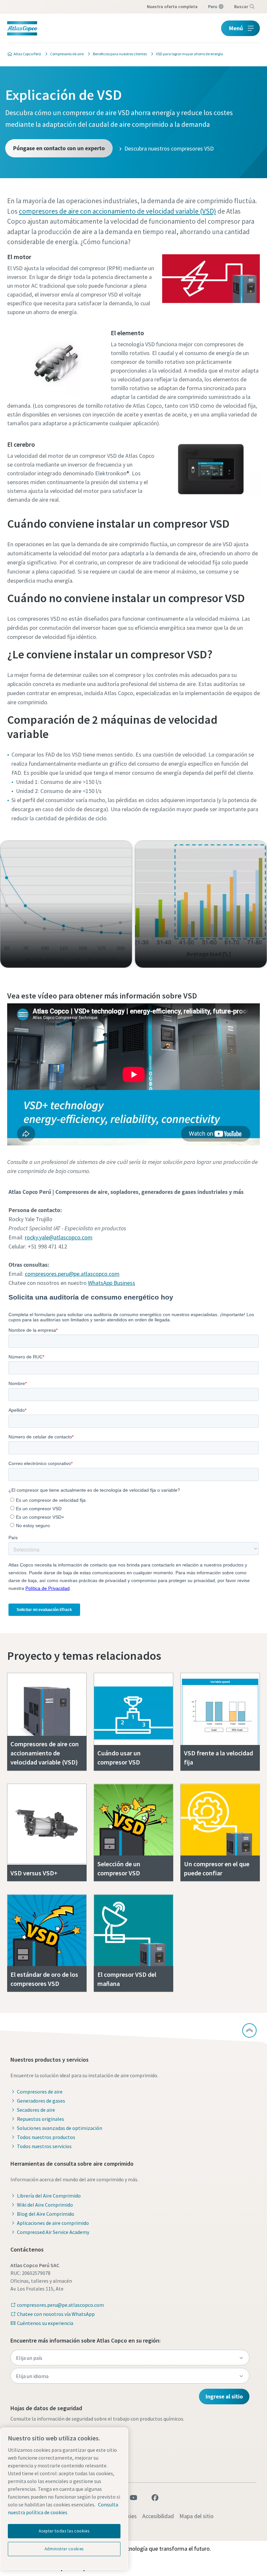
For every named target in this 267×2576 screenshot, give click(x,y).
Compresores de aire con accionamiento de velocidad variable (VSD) (45, 1753)
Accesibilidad (158, 2516)
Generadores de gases (41, 2101)
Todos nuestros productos (46, 2137)
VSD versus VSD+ (34, 1873)
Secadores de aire (36, 2110)
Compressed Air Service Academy (53, 2232)
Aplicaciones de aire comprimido (53, 2223)
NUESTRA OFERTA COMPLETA (172, 7)
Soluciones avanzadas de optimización (60, 2128)
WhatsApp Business (112, 1283)
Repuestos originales (41, 2119)
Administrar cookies (64, 2549)
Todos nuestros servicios (44, 2146)
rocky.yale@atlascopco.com (59, 1237)
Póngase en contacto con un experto (59, 148)
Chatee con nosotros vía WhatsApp (56, 2314)
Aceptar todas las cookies (64, 2531)
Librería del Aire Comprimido (49, 2196)
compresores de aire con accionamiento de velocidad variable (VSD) (118, 211)
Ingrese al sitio (224, 2396)
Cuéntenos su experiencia (45, 2323)
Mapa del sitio (197, 2516)
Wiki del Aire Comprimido (45, 2205)
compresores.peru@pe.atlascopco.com (72, 1274)
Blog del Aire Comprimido (46, 2214)
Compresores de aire (40, 2092)
